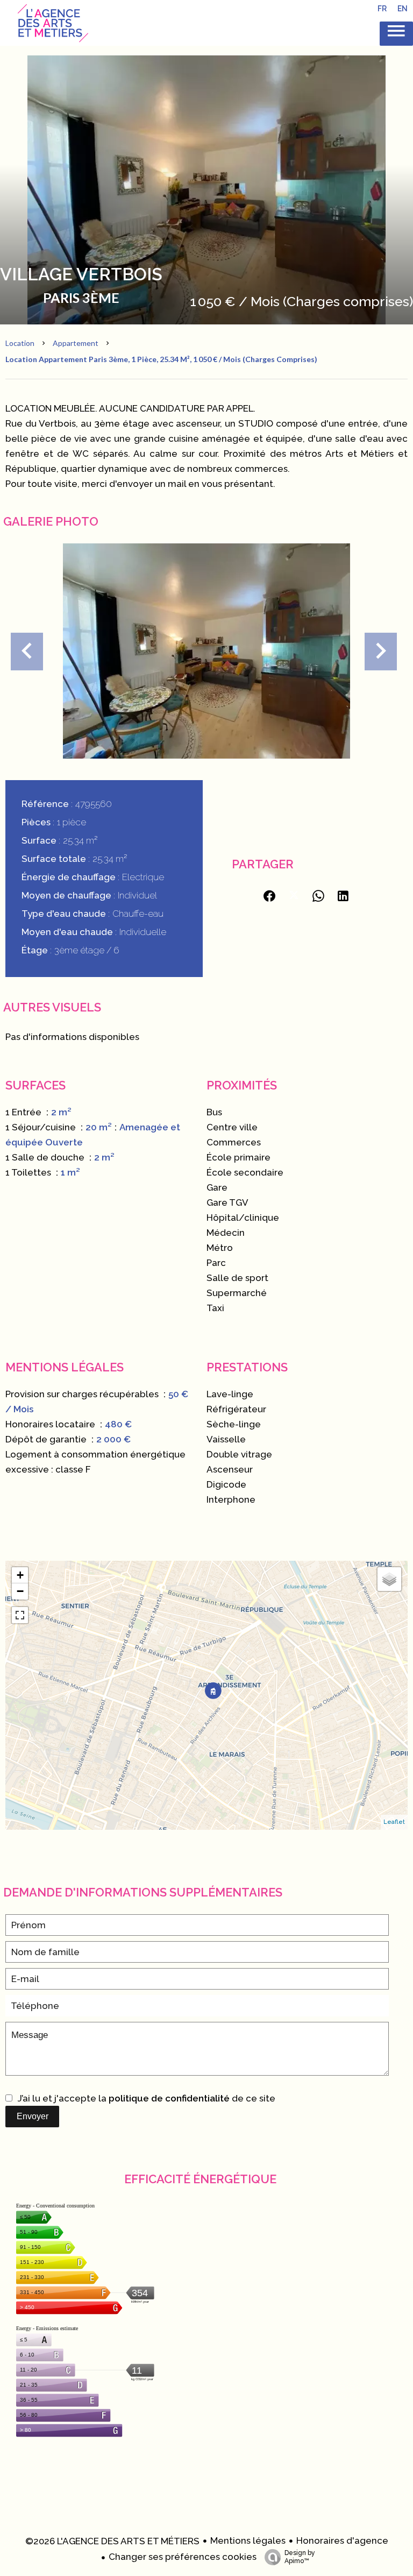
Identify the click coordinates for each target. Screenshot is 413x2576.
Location (20, 343)
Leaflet (394, 1822)
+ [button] (20, 1575)
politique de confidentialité (169, 2098)
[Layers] (389, 1579)
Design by (300, 2557)
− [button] (20, 1591)
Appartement (76, 343)
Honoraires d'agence (342, 2540)
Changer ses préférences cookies (183, 2557)
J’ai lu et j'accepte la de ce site (147, 2098)
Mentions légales (248, 2540)
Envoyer (33, 2116)
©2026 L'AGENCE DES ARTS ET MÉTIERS (112, 2541)
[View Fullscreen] (20, 1615)
